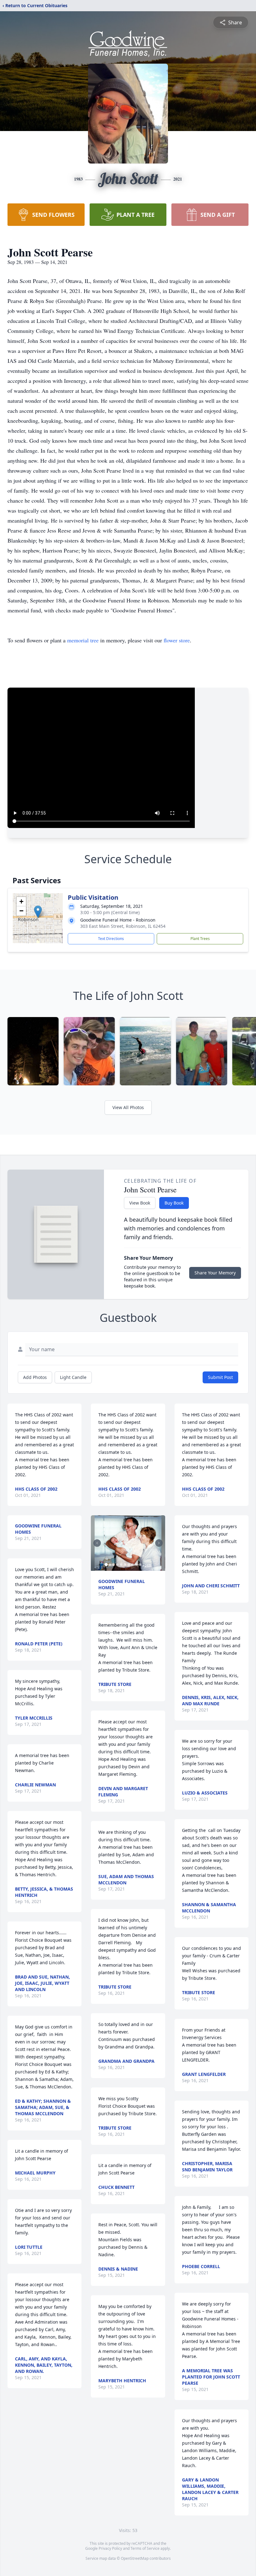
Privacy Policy (110, 2548)
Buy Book (174, 1203)
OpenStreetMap (135, 2558)
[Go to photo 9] (136, 1565)
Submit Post (220, 1377)
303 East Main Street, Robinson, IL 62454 (123, 926)
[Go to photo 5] (121, 1565)
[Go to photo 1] (106, 1565)
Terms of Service (145, 2548)
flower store (177, 640)
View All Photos (128, 1107)
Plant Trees (200, 939)
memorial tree (83, 640)
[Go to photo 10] (140, 1565)
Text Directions (111, 939)
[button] (38, 912)
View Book (140, 1203)
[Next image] (159, 1543)
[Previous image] (97, 1543)
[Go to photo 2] (110, 1565)
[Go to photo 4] (117, 1565)
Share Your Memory (215, 1273)
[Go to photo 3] (114, 1565)
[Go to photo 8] (132, 1565)
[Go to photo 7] (129, 1565)
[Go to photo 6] (125, 1565)
